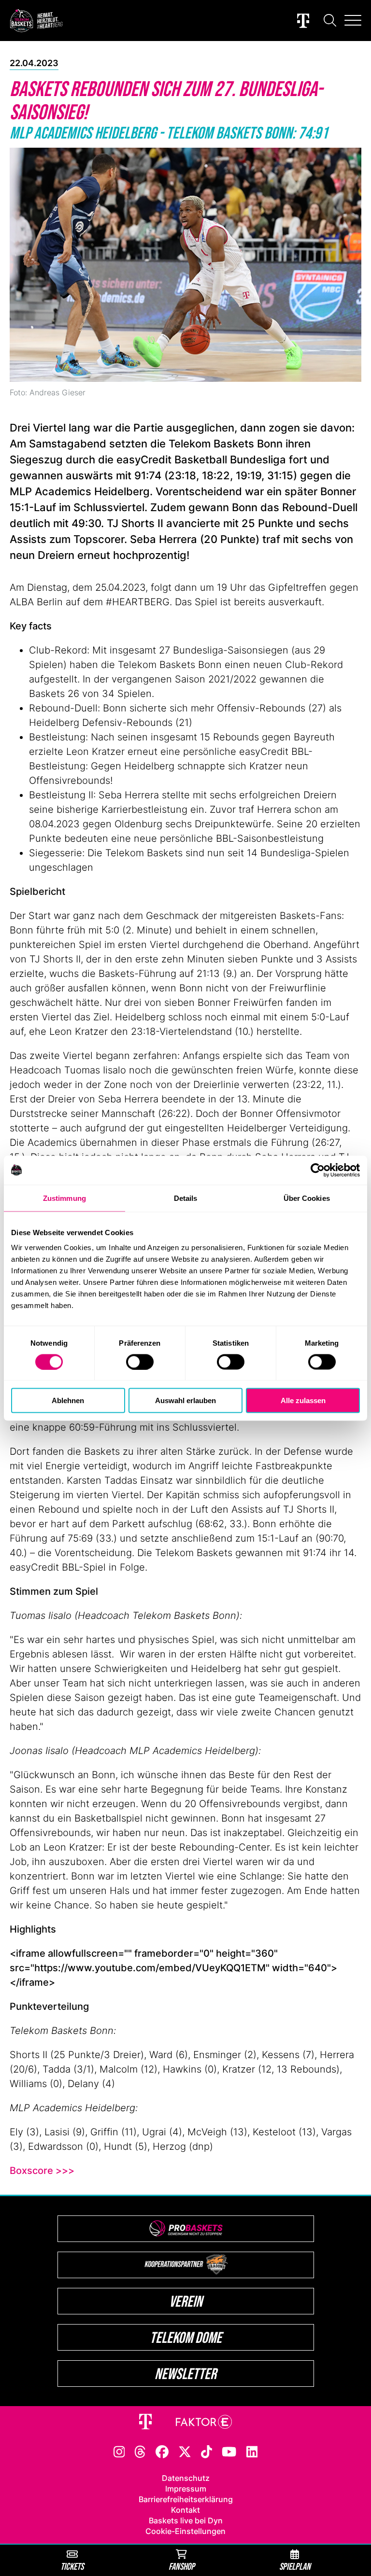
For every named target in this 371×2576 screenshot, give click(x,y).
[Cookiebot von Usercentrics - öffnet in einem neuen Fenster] (318, 1170)
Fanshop (182, 2566)
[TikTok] (207, 2451)
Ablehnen (68, 1400)
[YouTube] (229, 2451)
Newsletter (185, 2374)
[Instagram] (119, 2451)
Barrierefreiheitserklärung (186, 2499)
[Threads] (140, 2451)
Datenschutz (186, 2478)
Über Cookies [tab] (307, 1198)
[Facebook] (162, 2451)
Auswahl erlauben (185, 1400)
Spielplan (295, 2566)
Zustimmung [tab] (64, 1198)
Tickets (72, 2566)
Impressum (186, 2489)
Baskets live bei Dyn (186, 2520)
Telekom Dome (186, 2337)
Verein (186, 2301)
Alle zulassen (303, 1400)
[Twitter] (185, 2451)
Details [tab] (186, 1198)
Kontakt (185, 2510)
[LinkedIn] (252, 2451)
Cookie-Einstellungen (185, 2531)
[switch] (140, 1362)
